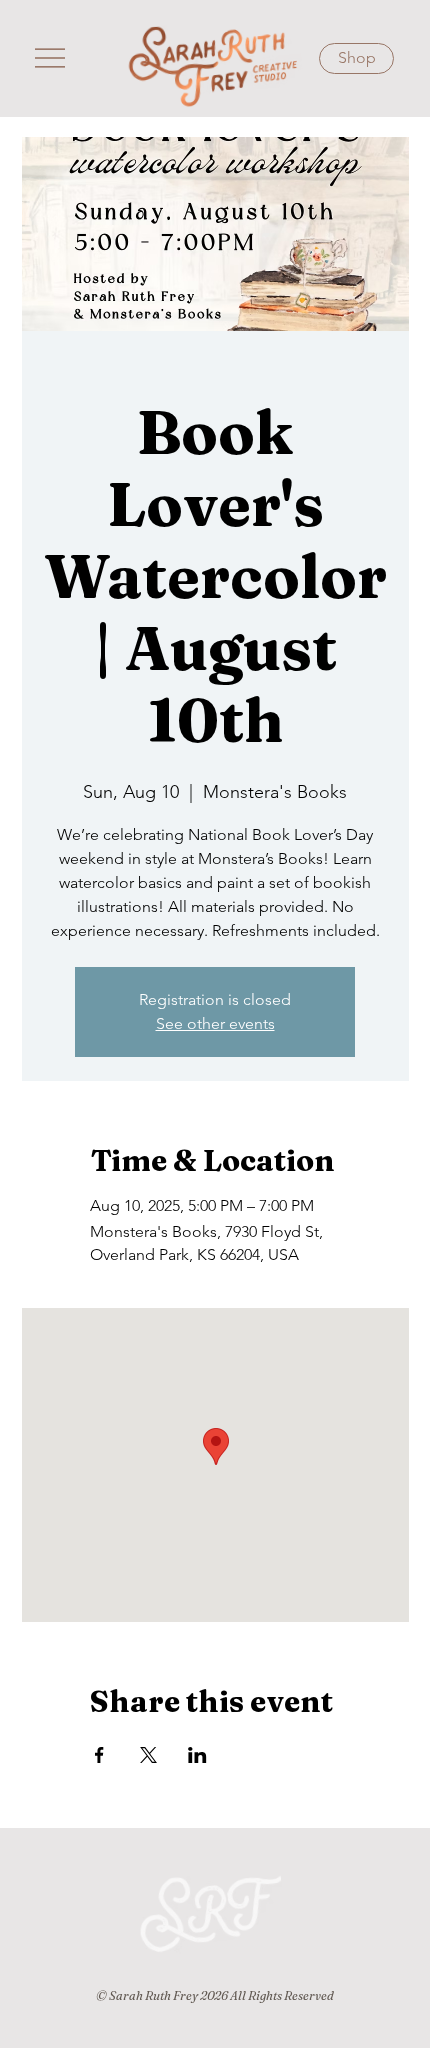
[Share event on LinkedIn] (197, 1755)
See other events (215, 1023)
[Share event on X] (148, 1755)
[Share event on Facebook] (99, 1755)
